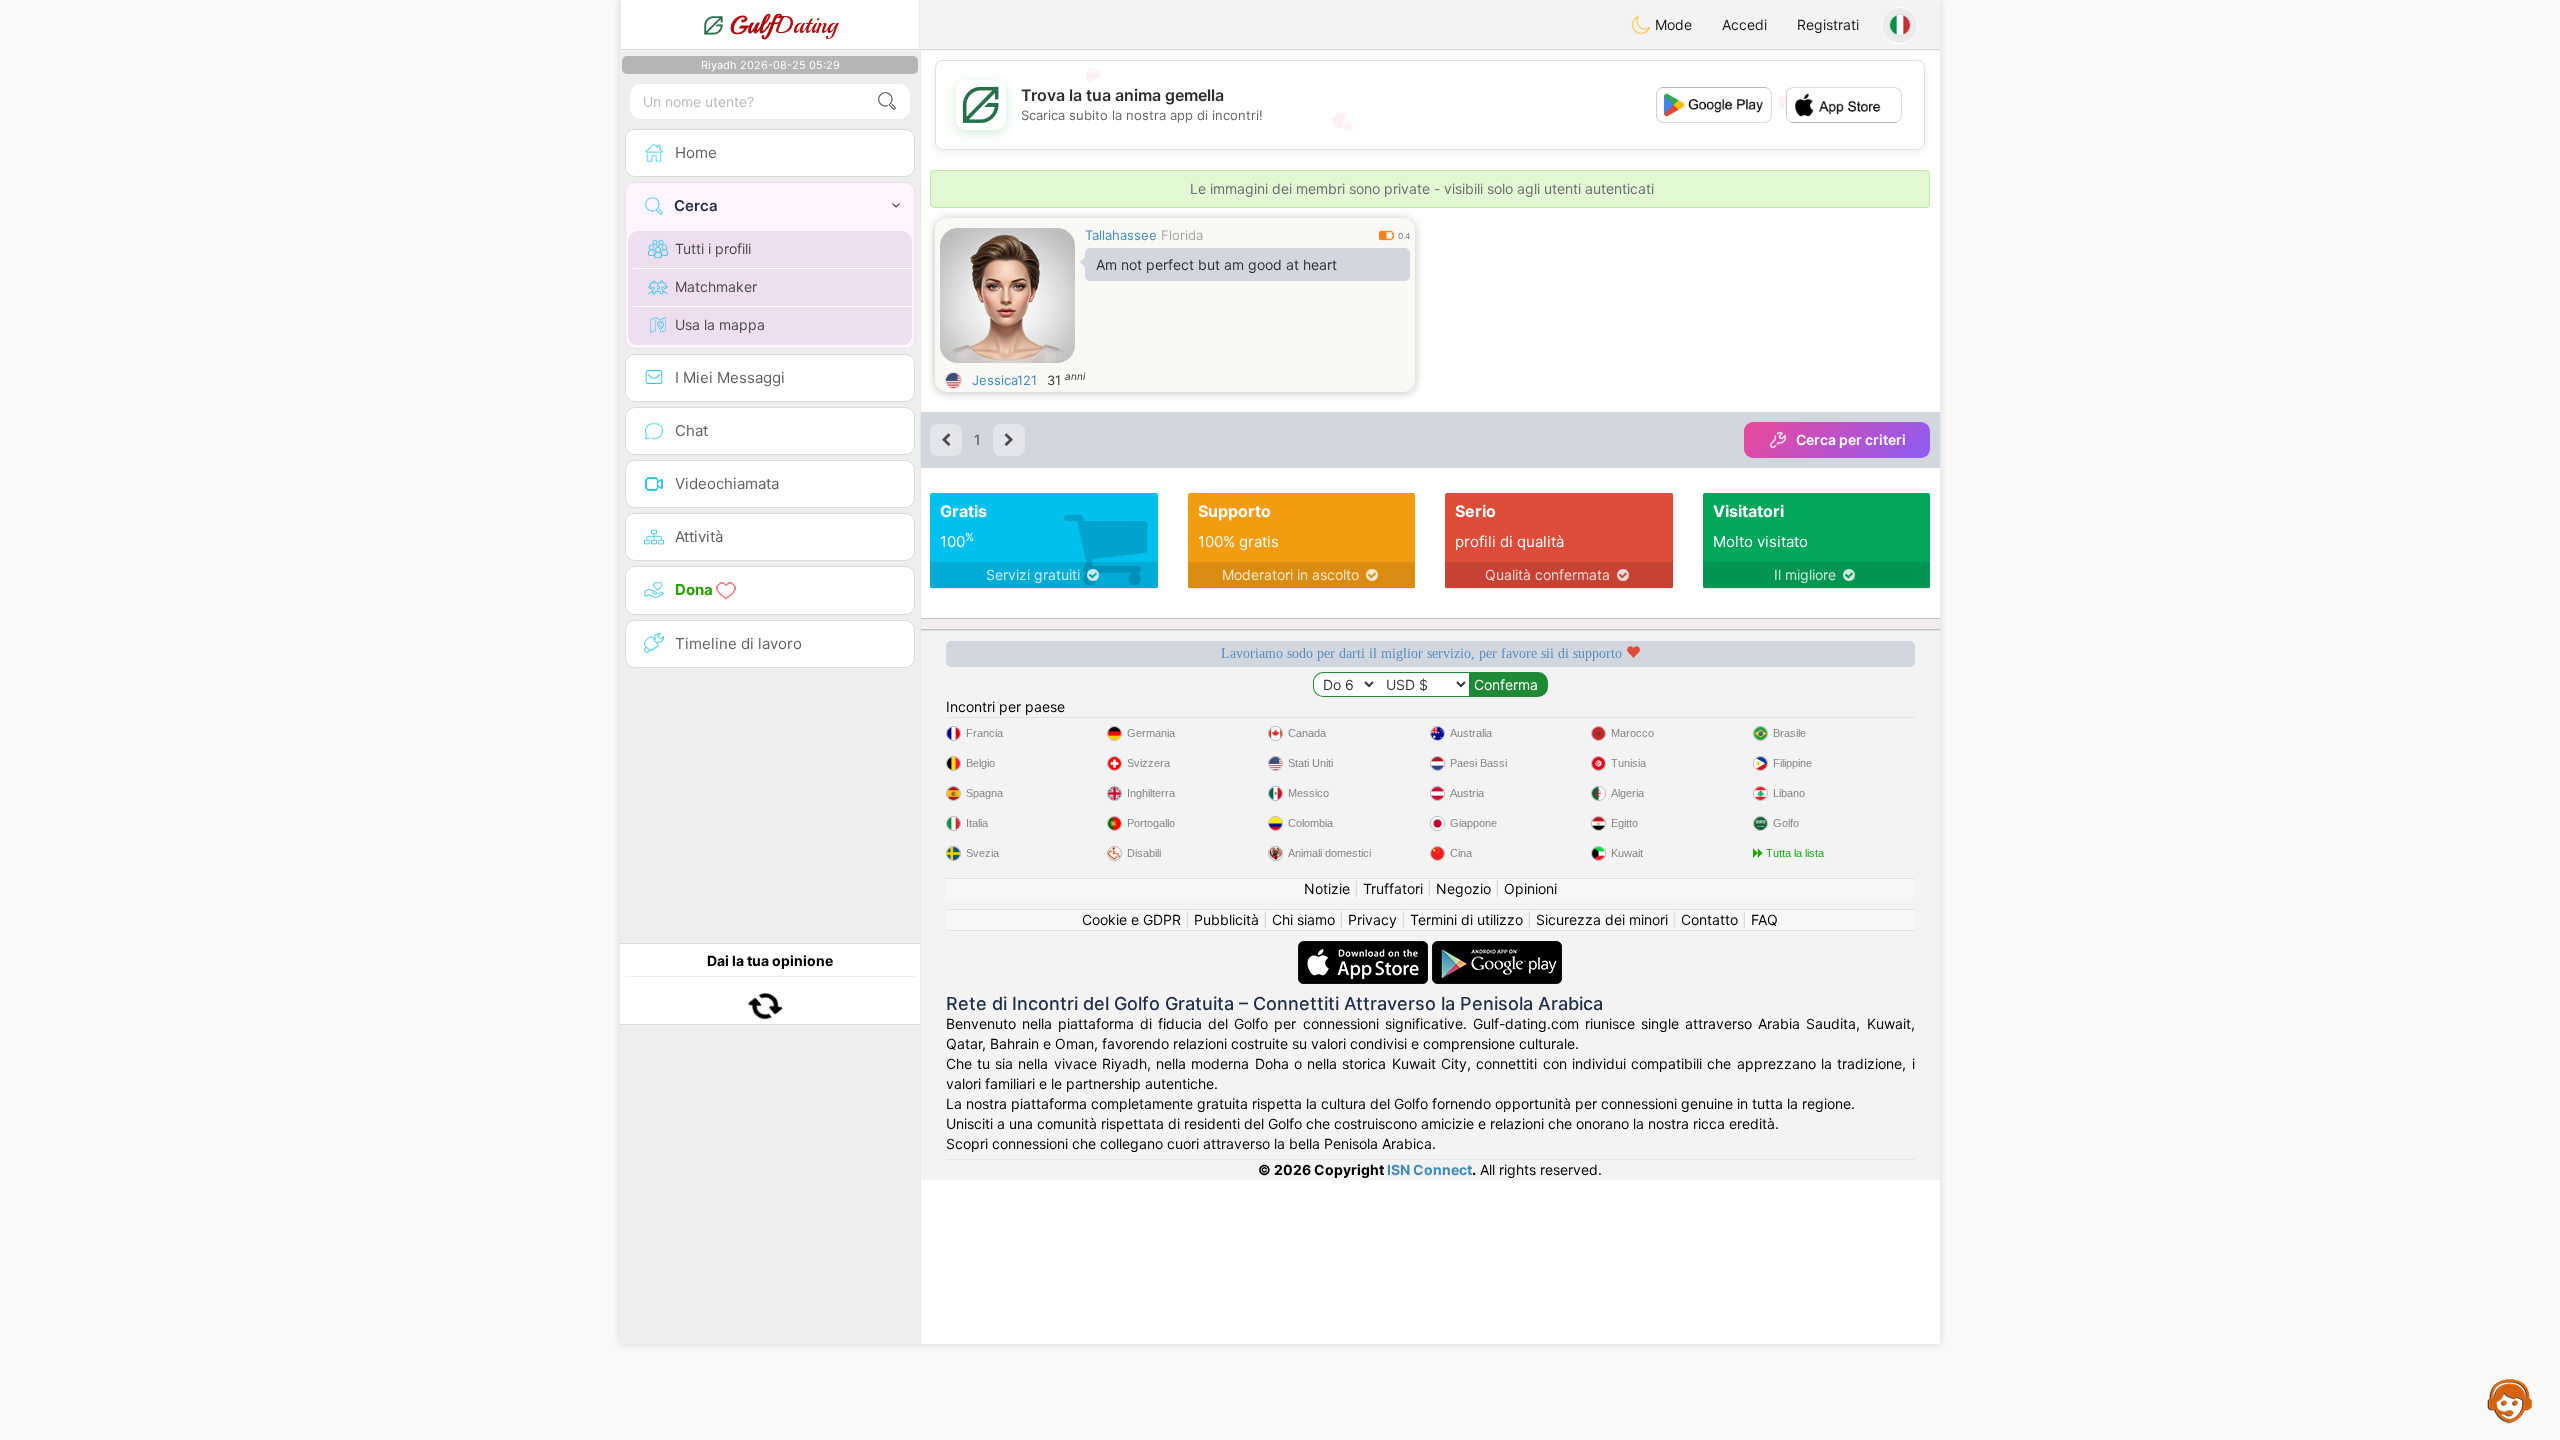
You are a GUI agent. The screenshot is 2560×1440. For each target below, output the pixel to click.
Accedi (1744, 24)
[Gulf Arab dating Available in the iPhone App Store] (1365, 950)
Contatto (1709, 919)
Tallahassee (1121, 235)
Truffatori (1393, 888)
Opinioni (1530, 888)
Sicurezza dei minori (1602, 919)
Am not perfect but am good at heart (1216, 264)
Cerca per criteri (1851, 439)
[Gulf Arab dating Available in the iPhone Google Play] (1497, 950)
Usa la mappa (720, 324)
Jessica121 (1004, 380)
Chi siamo (1303, 919)
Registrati (1828, 24)
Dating (783, 25)
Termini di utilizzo (1466, 919)
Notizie (1327, 888)
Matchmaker (716, 286)
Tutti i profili (713, 248)
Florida (1182, 235)
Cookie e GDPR (1131, 919)
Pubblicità (1226, 919)
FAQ (1764, 919)
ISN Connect (1429, 1169)
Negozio (1463, 888)
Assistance (2510, 1400)
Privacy (1372, 919)
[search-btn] (887, 101)
